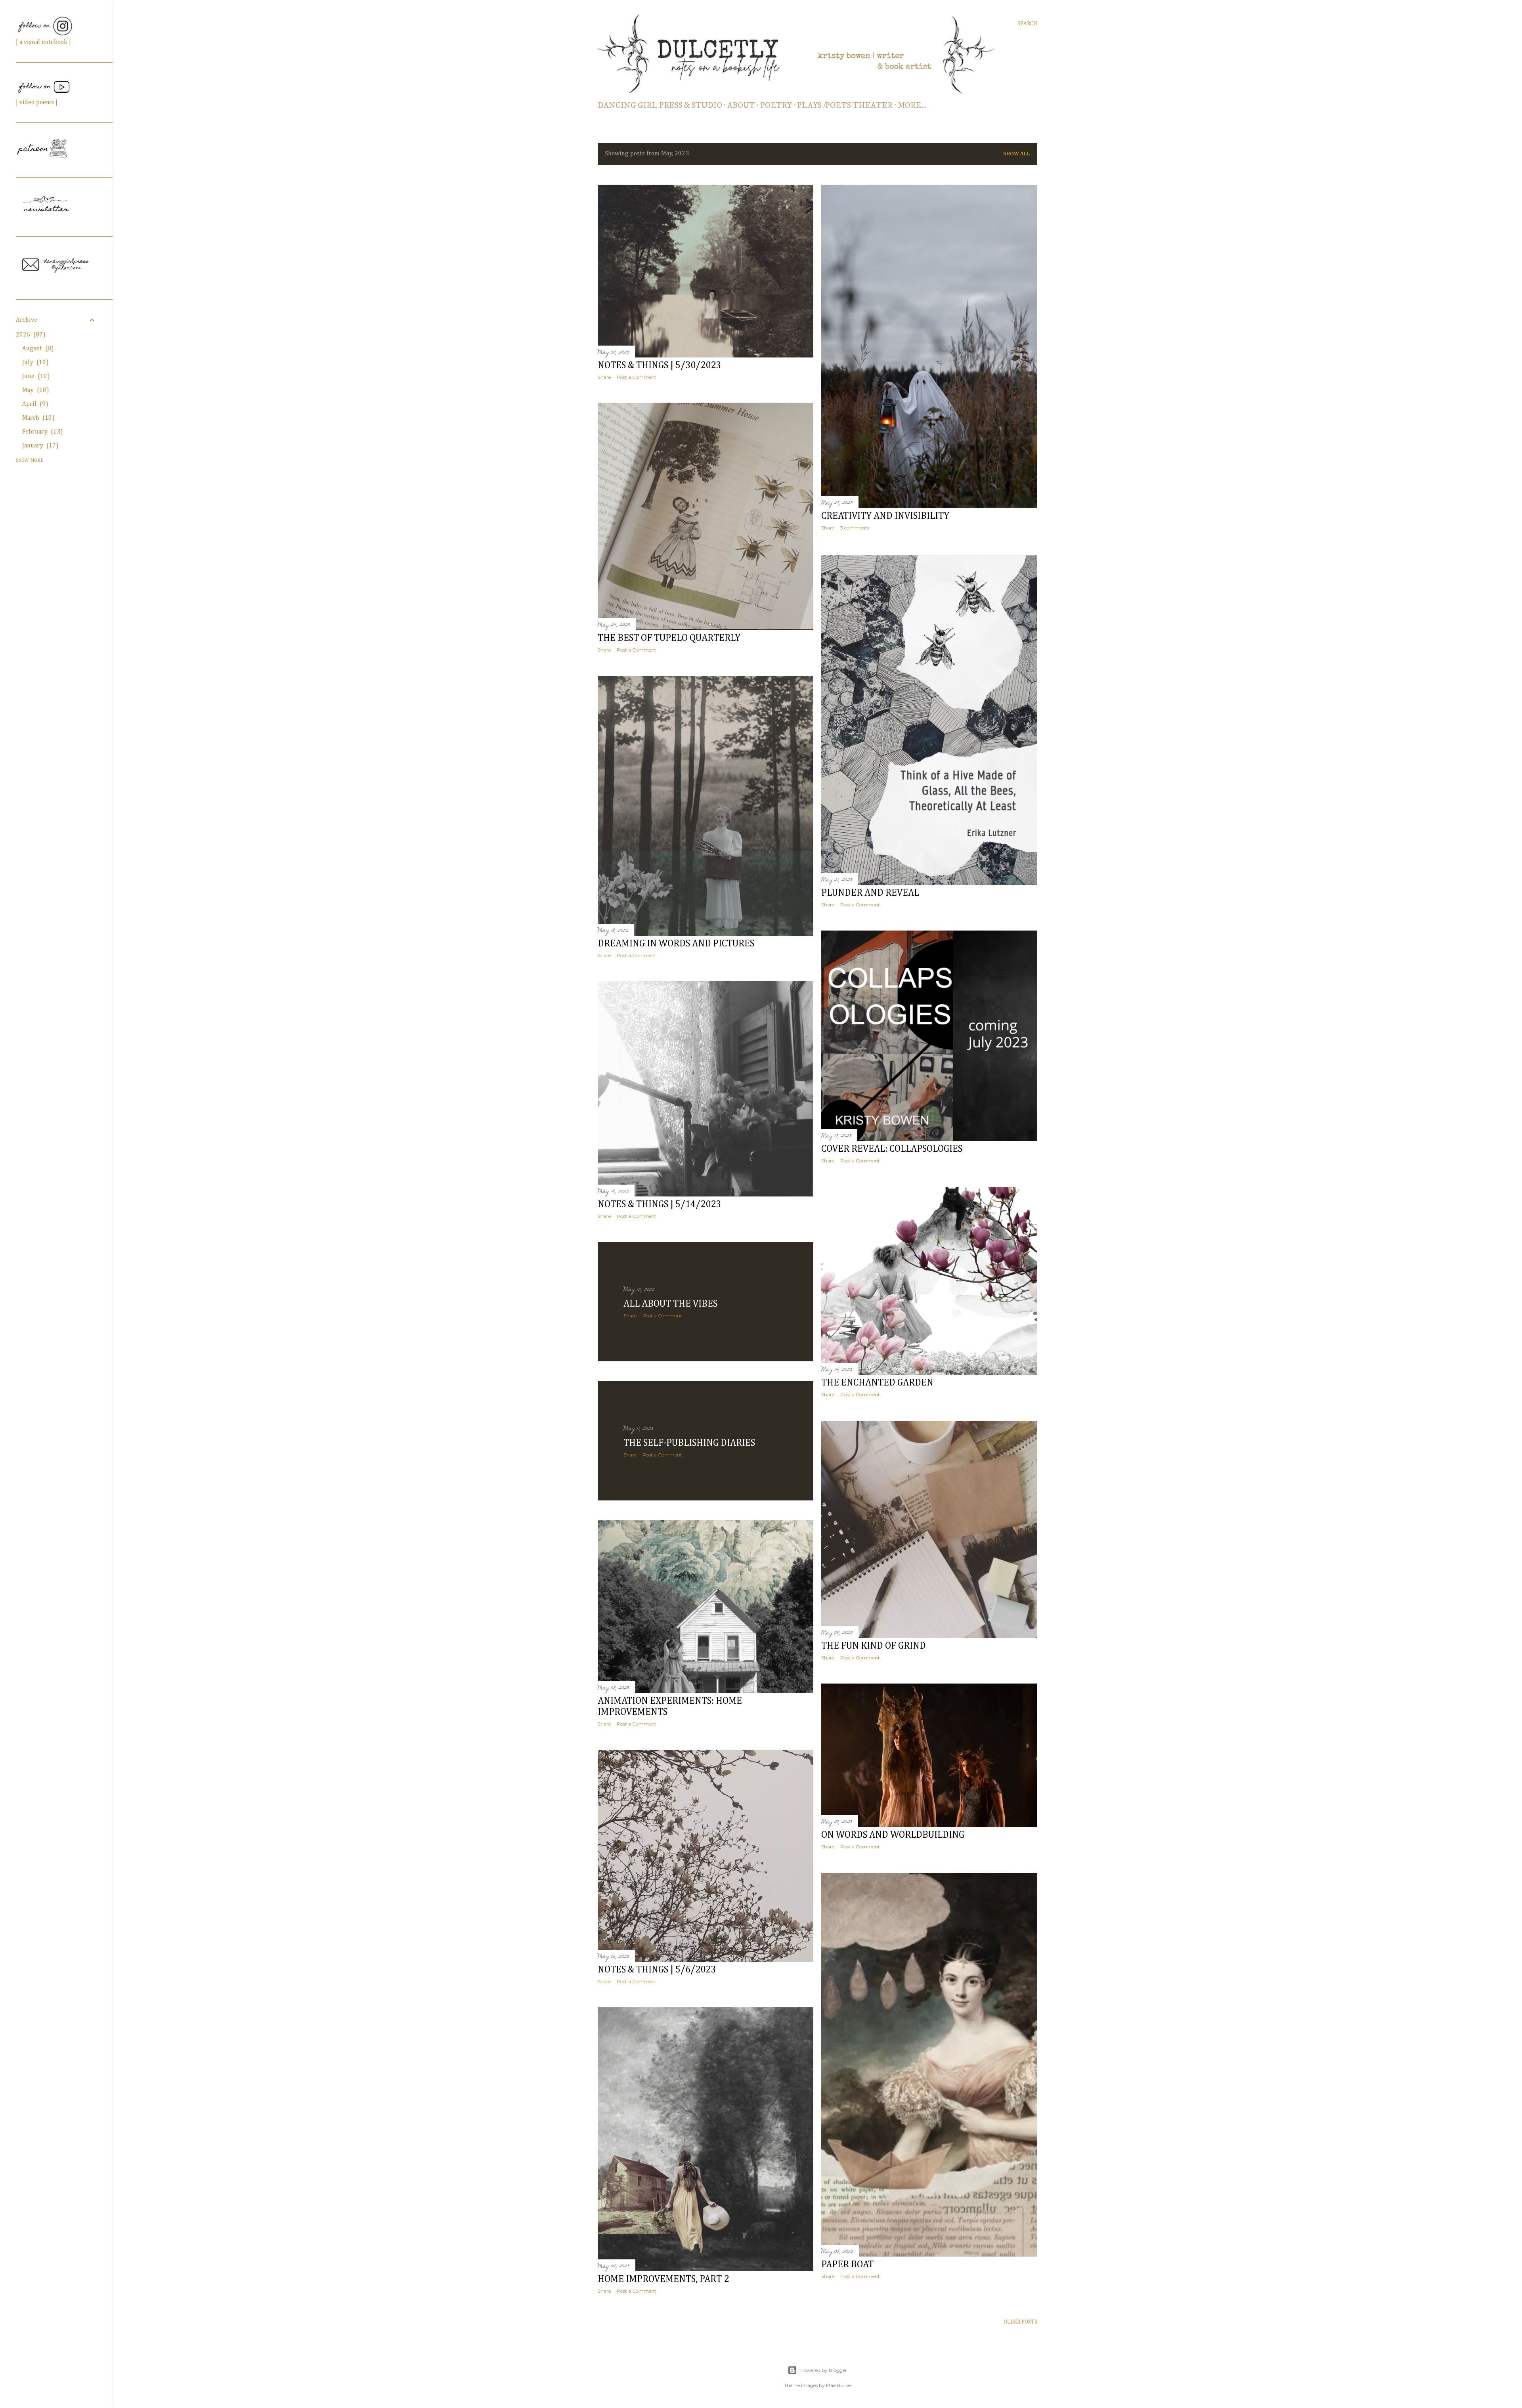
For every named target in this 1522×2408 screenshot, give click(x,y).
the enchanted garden (877, 1383)
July (34, 363)
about (741, 106)
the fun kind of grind (874, 1646)
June (35, 376)
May (34, 390)
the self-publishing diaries (689, 1443)
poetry (776, 106)
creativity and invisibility (885, 516)
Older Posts (1020, 2322)
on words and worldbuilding (893, 1835)
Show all (1017, 154)
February (41, 432)
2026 (29, 335)
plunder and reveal (870, 893)
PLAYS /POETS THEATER (845, 106)
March (37, 418)
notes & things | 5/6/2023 (657, 1970)
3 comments (855, 528)
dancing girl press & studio (660, 106)
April (34, 404)
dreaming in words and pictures (676, 944)
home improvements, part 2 (663, 2279)
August (37, 349)
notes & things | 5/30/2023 (659, 365)
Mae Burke (838, 2385)
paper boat (847, 2265)
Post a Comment (637, 377)
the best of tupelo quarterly (669, 638)
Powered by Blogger (824, 2370)
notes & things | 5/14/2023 (659, 1204)
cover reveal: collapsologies (892, 1149)
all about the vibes (670, 1304)
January (39, 446)
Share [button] (604, 377)
